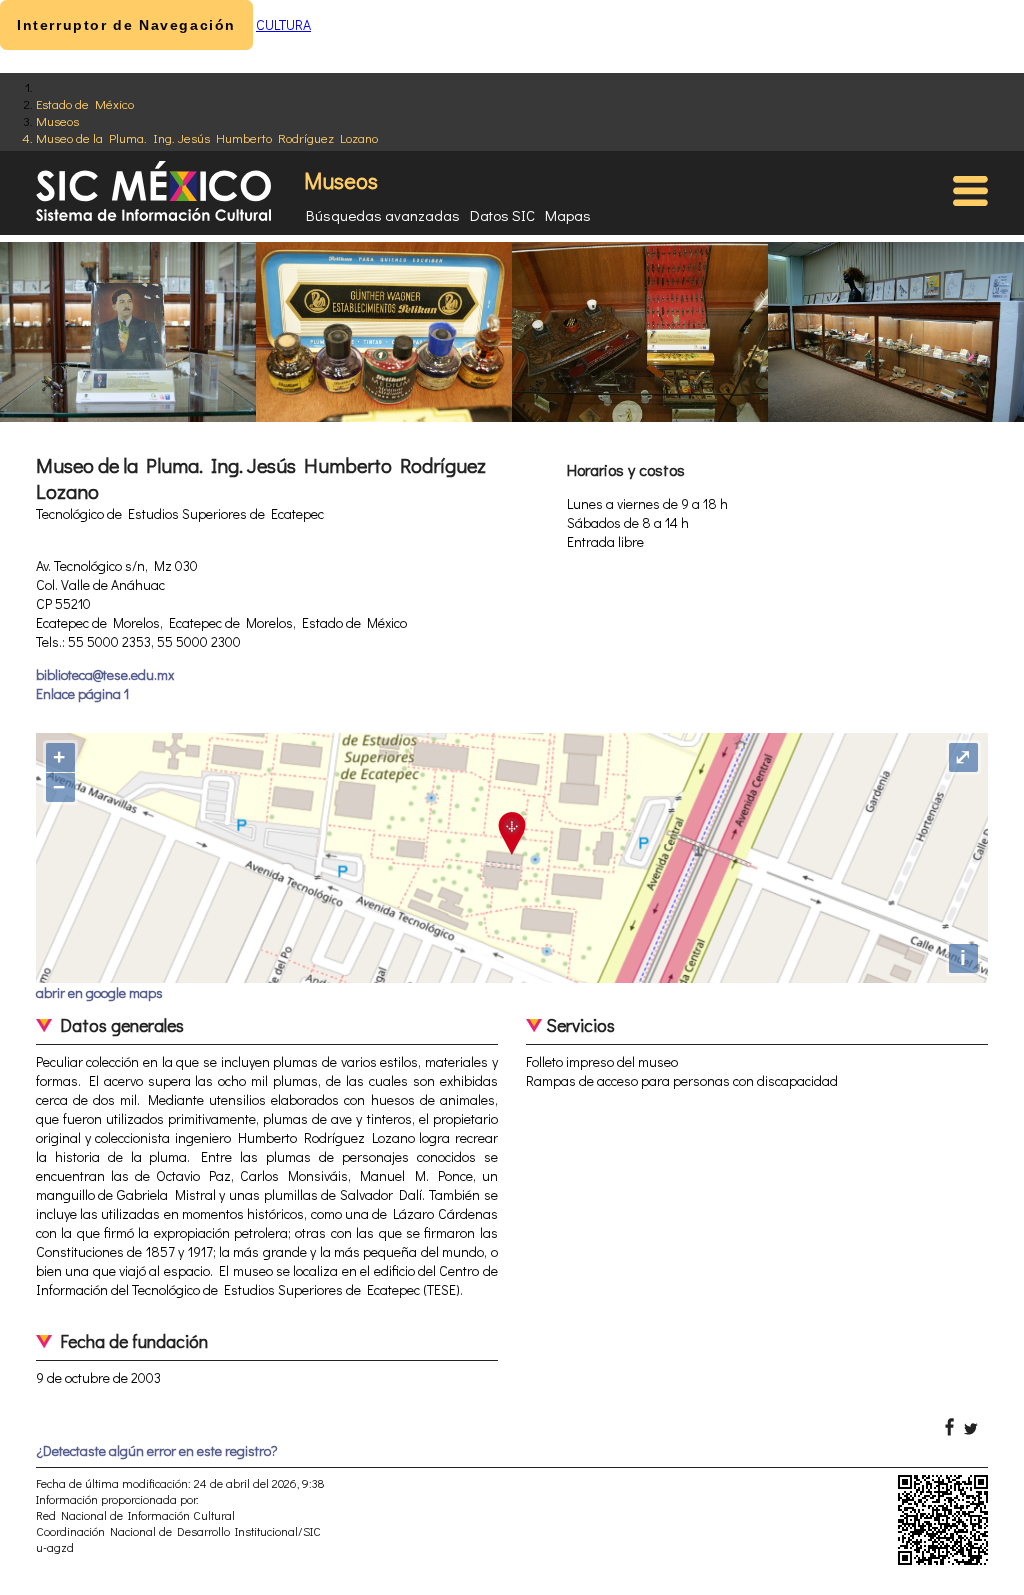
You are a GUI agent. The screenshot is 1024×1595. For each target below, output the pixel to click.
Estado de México (85, 103)
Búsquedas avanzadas (383, 215)
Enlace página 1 (82, 693)
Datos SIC (502, 215)
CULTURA (283, 24)
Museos (57, 120)
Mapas (568, 215)
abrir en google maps (99, 992)
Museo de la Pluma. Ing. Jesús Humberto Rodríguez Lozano (207, 137)
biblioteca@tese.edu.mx (105, 674)
